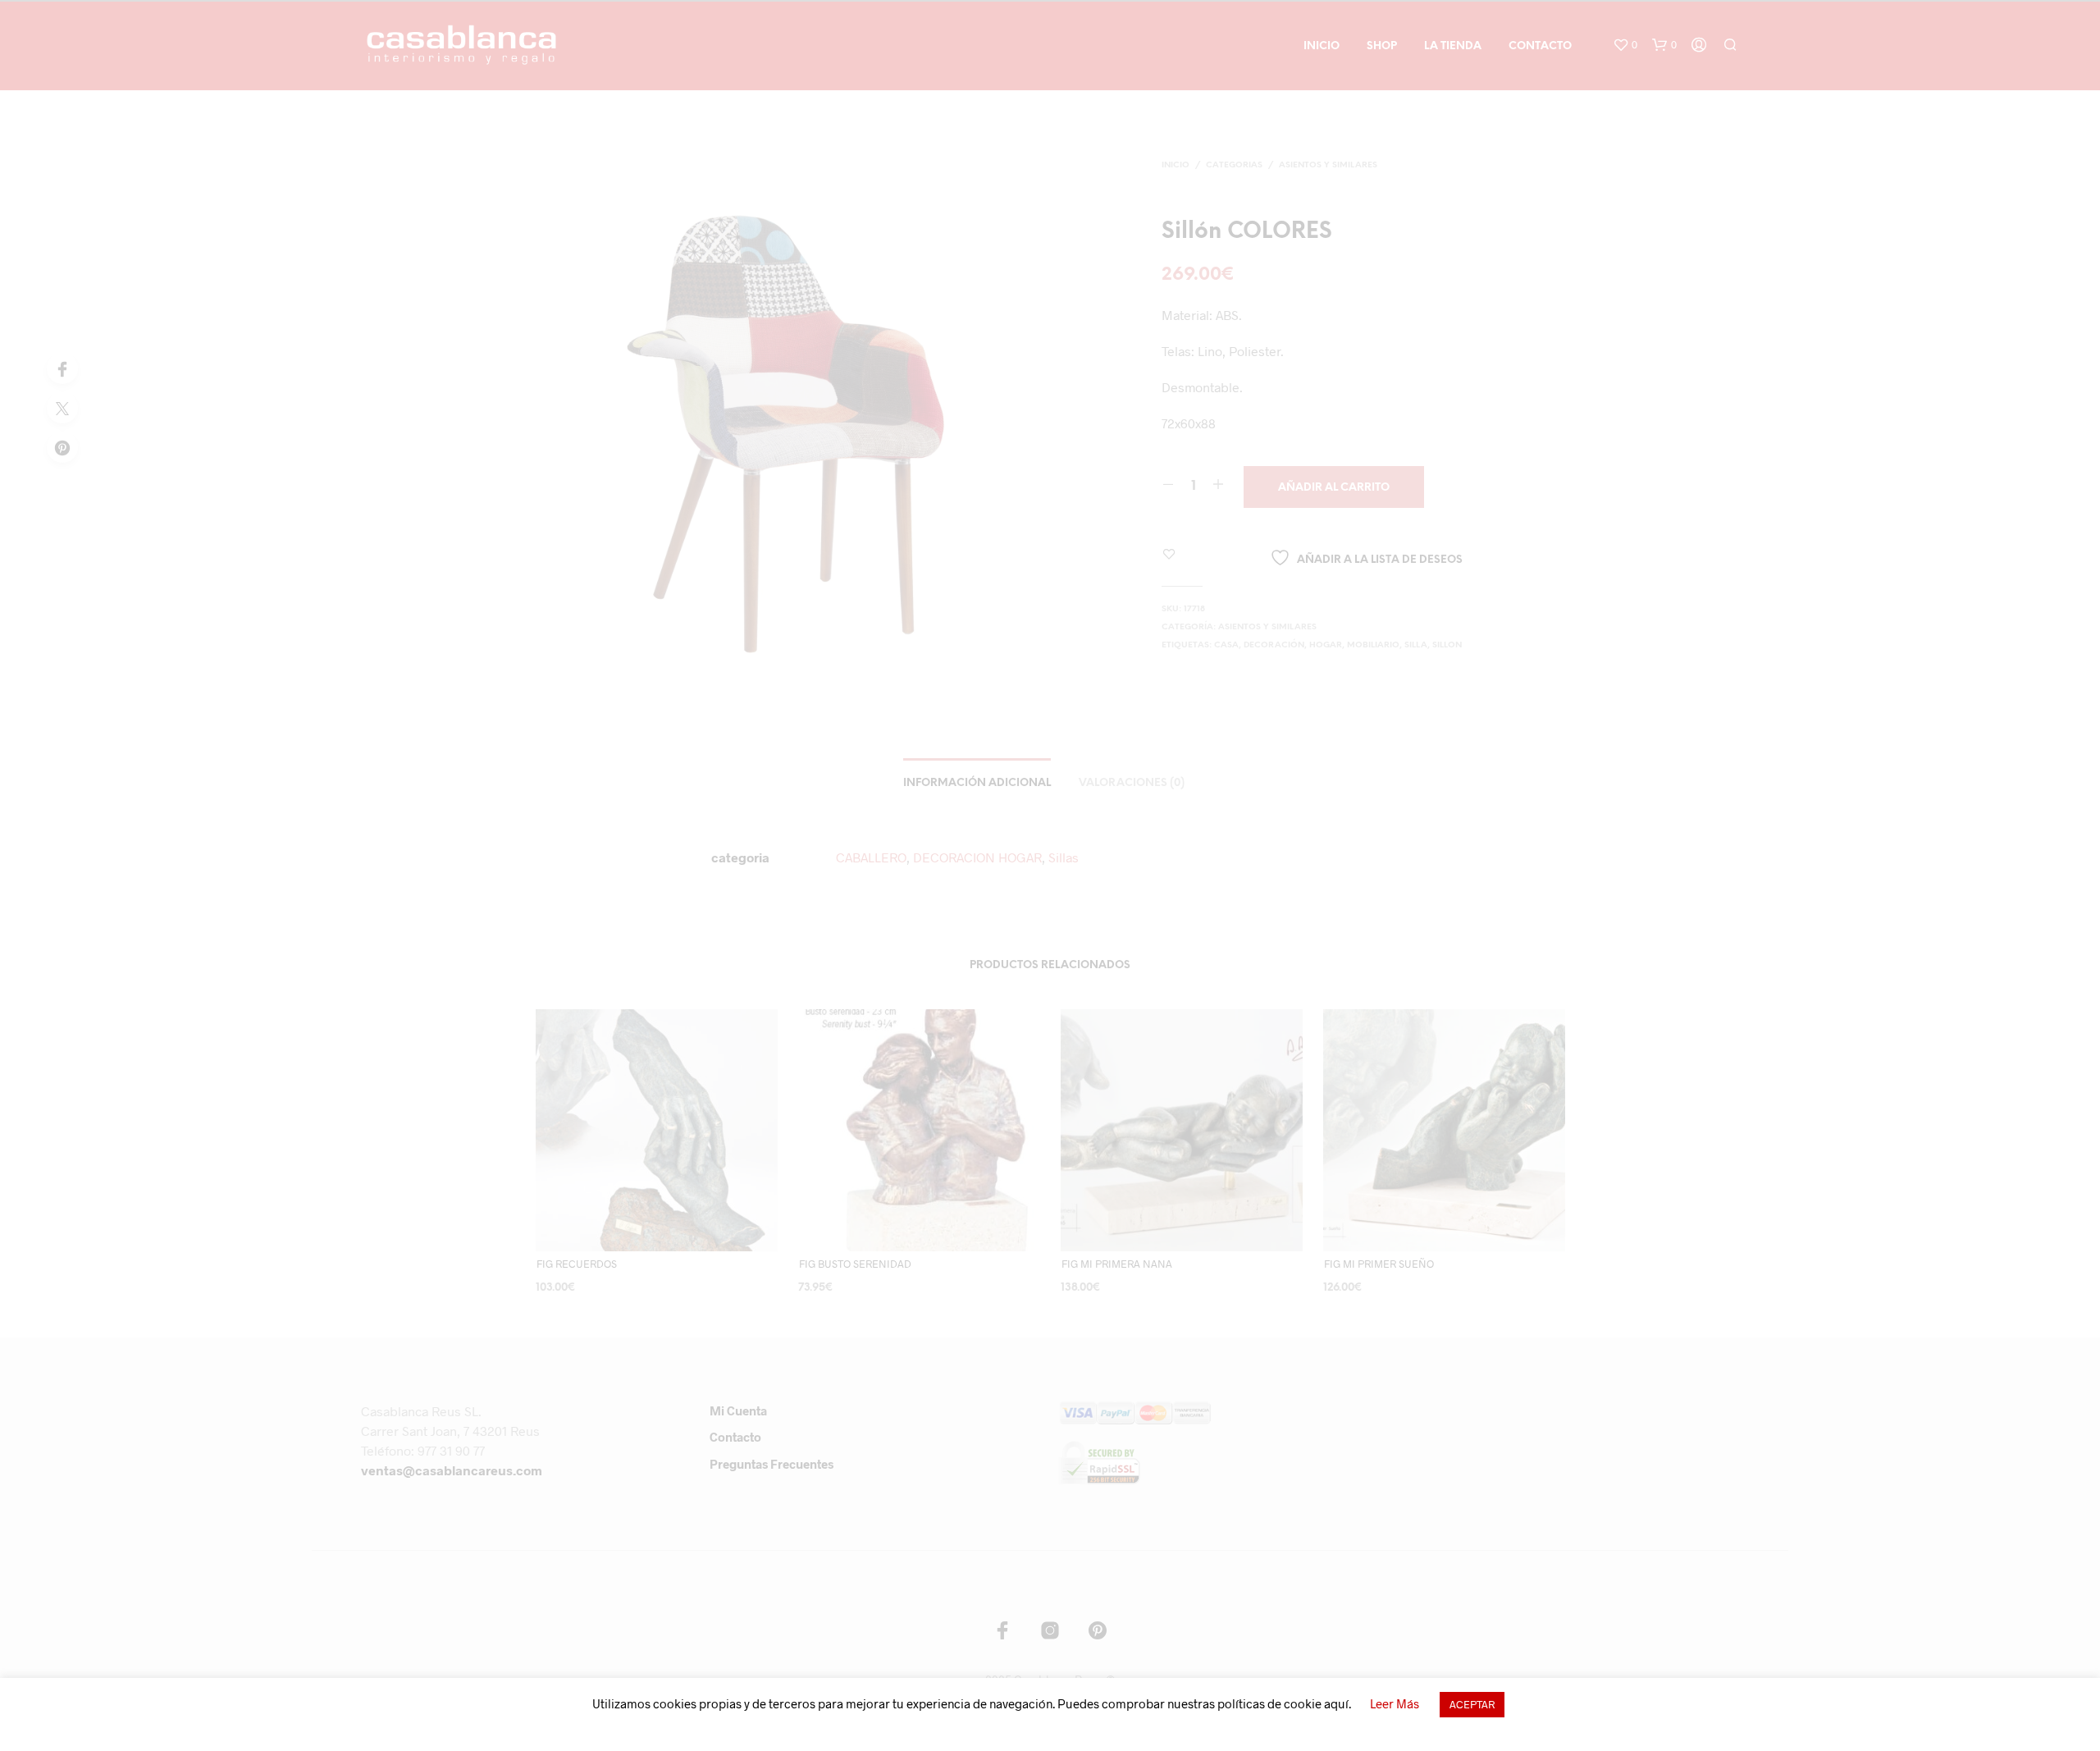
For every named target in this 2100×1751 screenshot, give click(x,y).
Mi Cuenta (738, 1410)
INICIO (1322, 46)
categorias (1234, 165)
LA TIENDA (1453, 46)
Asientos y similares (1328, 165)
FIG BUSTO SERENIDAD (855, 1264)
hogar (1326, 645)
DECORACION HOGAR (977, 857)
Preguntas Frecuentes (772, 1464)
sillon (1447, 645)
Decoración (1274, 645)
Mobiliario (1373, 645)
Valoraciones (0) (1132, 783)
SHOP (1382, 46)
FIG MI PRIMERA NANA (1117, 1264)
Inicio (1176, 165)
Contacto (735, 1437)
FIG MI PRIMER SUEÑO (1379, 1264)
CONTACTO (1540, 46)
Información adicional (977, 783)
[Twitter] (62, 408)
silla (1416, 645)
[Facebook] (62, 368)
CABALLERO (871, 857)
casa (1226, 645)
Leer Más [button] (1395, 1703)
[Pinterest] (62, 447)
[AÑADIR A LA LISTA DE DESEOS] (672, 1239)
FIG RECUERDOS (577, 1264)
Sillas (1064, 857)
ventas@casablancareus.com (452, 1470)
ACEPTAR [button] (1472, 1704)
